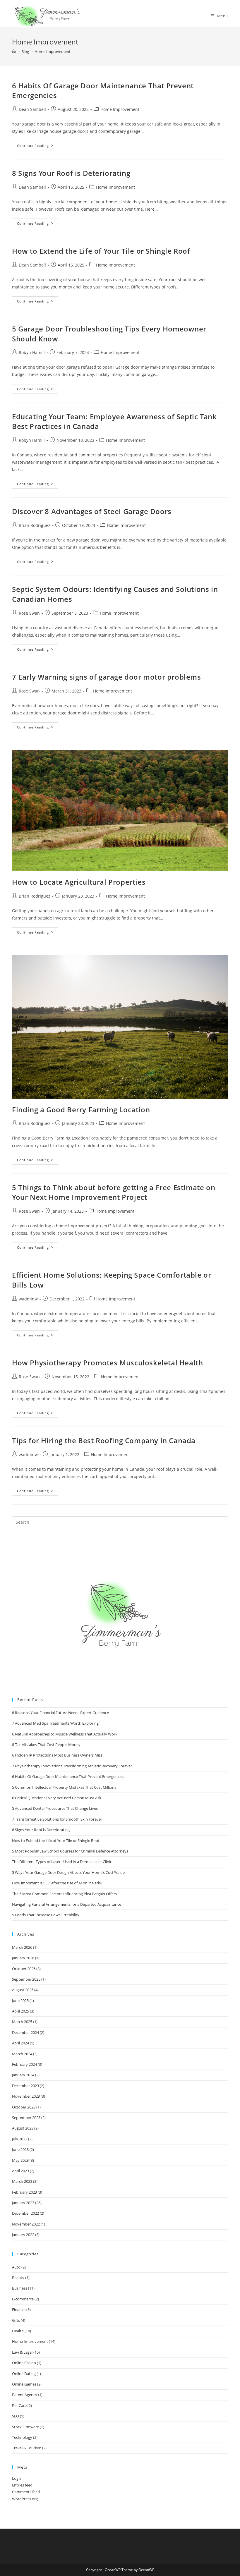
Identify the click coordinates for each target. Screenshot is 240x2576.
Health (18, 2331)
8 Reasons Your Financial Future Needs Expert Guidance (60, 1713)
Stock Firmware (25, 2427)
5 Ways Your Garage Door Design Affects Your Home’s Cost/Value (68, 1872)
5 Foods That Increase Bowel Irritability (46, 1915)
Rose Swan (29, 613)
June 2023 (20, 2149)
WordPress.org (25, 2499)
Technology (22, 2437)
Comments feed (26, 2492)
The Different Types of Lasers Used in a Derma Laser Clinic (62, 1862)
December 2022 (25, 2213)
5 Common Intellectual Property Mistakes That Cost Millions (64, 1787)
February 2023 (24, 2192)
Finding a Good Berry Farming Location (81, 1110)
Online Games (24, 2384)
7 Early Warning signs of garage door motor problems (107, 677)
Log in (17, 2478)
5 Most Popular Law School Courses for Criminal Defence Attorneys (70, 1851)
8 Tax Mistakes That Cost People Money (46, 1745)
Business (20, 2288)
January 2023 (23, 2203)
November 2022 (26, 2224)
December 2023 (25, 2086)
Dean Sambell (32, 109)
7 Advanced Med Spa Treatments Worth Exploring (55, 1723)
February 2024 (24, 2064)
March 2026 (22, 1947)
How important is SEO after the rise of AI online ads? (57, 1883)
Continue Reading (38, 147)
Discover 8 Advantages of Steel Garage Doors (92, 511)
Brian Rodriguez (35, 525)
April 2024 (20, 2043)
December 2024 (25, 2032)
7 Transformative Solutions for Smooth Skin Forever (57, 1819)
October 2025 (24, 1969)
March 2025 (22, 2022)
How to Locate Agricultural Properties (79, 882)
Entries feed (22, 2485)
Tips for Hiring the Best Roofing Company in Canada (104, 1440)
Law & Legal (22, 2352)
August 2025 (23, 1990)
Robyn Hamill (32, 352)
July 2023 (20, 2139)
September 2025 (26, 1979)
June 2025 (20, 2001)
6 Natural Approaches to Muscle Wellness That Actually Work (66, 1734)
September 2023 (26, 2118)
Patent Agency (25, 2395)
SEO (16, 2416)
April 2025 (20, 2011)
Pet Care (19, 2405)
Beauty (18, 2278)
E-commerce (23, 2299)
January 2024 (23, 2075)
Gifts (16, 2320)
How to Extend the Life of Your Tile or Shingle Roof (101, 251)
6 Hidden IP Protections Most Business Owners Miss (57, 1755)
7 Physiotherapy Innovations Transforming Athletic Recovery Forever (72, 1766)
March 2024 (22, 2054)
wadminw (28, 1299)
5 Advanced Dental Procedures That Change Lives (55, 1808)
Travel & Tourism (27, 2448)
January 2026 (23, 1958)
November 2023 (26, 2096)
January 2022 (23, 2235)
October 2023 (24, 2107)
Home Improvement (120, 109)
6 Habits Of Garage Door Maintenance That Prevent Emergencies (68, 1776)
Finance (19, 2309)
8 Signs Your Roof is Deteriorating (71, 173)
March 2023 (22, 2181)
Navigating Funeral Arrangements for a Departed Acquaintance (67, 1904)
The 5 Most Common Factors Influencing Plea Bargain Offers (64, 1894)
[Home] (14, 51)
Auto (16, 2267)
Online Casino (24, 2363)
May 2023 (20, 2160)
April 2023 (20, 2171)
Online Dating (24, 2374)
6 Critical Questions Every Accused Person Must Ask (57, 1798)
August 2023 (23, 2128)
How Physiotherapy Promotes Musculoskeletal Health (107, 1363)
